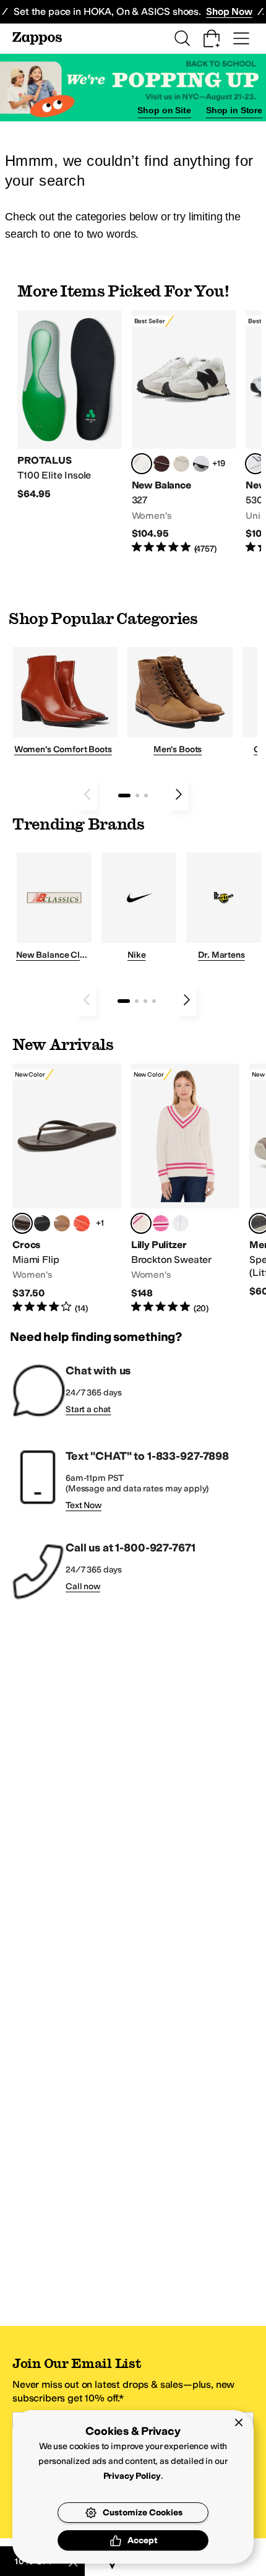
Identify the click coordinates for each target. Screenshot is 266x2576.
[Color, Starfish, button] (82, 1223)
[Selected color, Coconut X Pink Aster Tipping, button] (141, 1223)
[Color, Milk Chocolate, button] (62, 1223)
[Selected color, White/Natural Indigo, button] (255, 464)
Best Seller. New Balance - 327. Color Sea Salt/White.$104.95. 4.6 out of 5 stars (184, 433)
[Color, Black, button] (42, 1223)
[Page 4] (154, 1001)
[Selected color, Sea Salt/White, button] (142, 464)
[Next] (179, 794)
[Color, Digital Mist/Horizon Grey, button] (201, 464)
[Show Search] (182, 38)
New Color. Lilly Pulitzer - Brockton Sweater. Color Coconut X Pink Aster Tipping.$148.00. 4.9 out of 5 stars (186, 1189)
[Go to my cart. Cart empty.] (212, 38)
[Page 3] (146, 796)
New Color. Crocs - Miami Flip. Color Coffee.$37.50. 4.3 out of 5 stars (67, 1189)
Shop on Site (164, 110)
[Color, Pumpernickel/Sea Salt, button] (161, 464)
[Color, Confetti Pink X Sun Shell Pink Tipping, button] (161, 1223)
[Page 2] (137, 796)
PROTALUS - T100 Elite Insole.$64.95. (70, 405)
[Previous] (87, 794)
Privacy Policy (132, 2476)
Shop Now (229, 11)
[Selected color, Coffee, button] (22, 1223)
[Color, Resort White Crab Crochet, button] (181, 1223)
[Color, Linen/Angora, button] (181, 464)
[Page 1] (124, 796)
